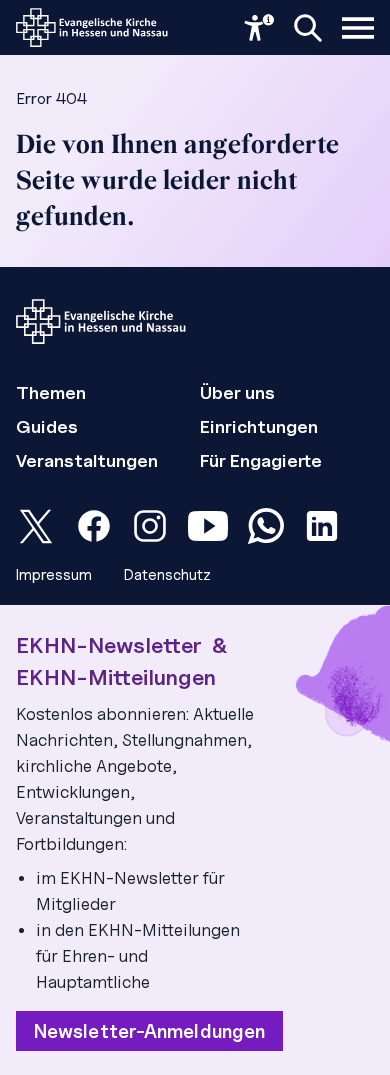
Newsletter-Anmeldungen (149, 1031)
